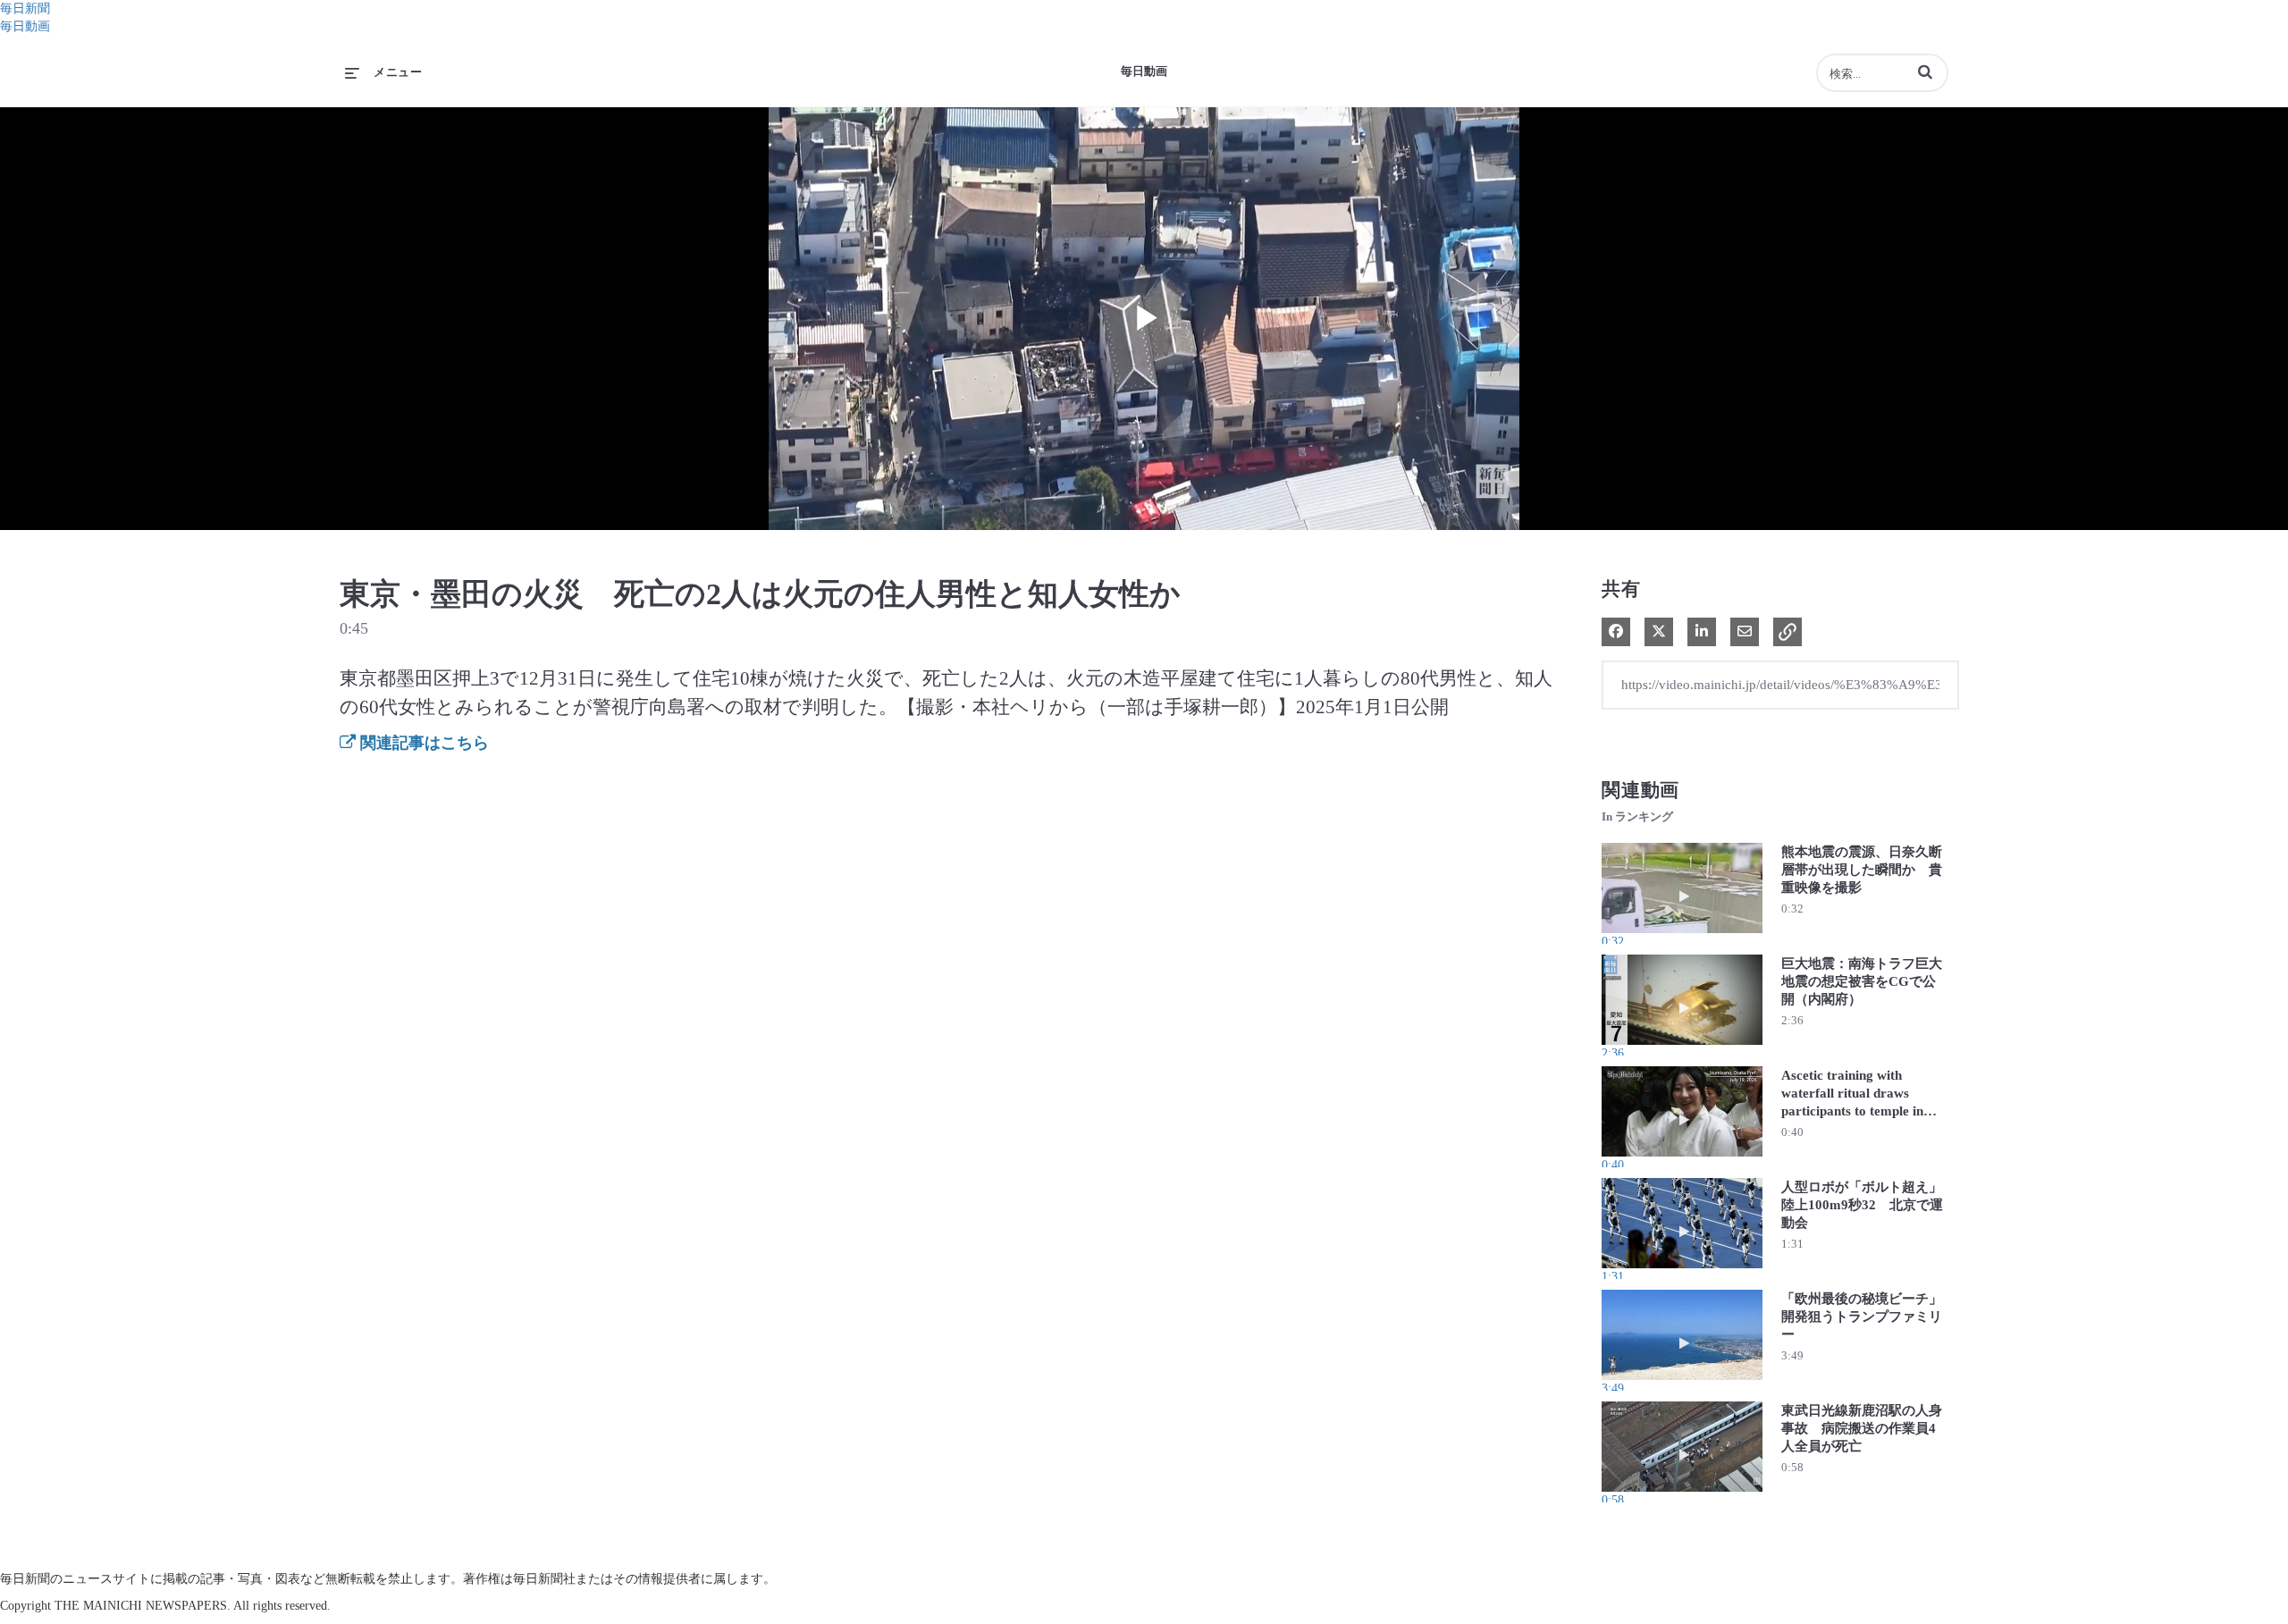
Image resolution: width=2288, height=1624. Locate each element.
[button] (1925, 72)
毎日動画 (25, 26)
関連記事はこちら (422, 743)
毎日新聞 (25, 8)
